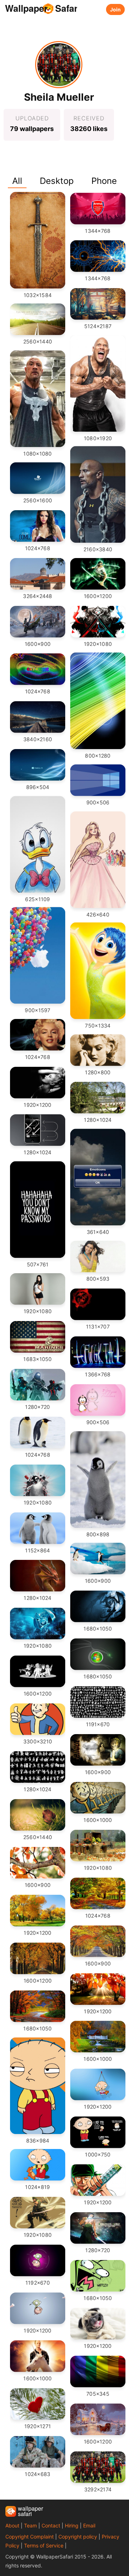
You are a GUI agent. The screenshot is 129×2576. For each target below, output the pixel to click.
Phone (104, 181)
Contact (51, 2525)
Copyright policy (78, 2537)
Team (30, 2525)
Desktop (57, 181)
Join (115, 9)
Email (89, 2525)
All (17, 181)
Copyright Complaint (30, 2537)
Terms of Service (44, 2545)
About (12, 2525)
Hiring (72, 2525)
